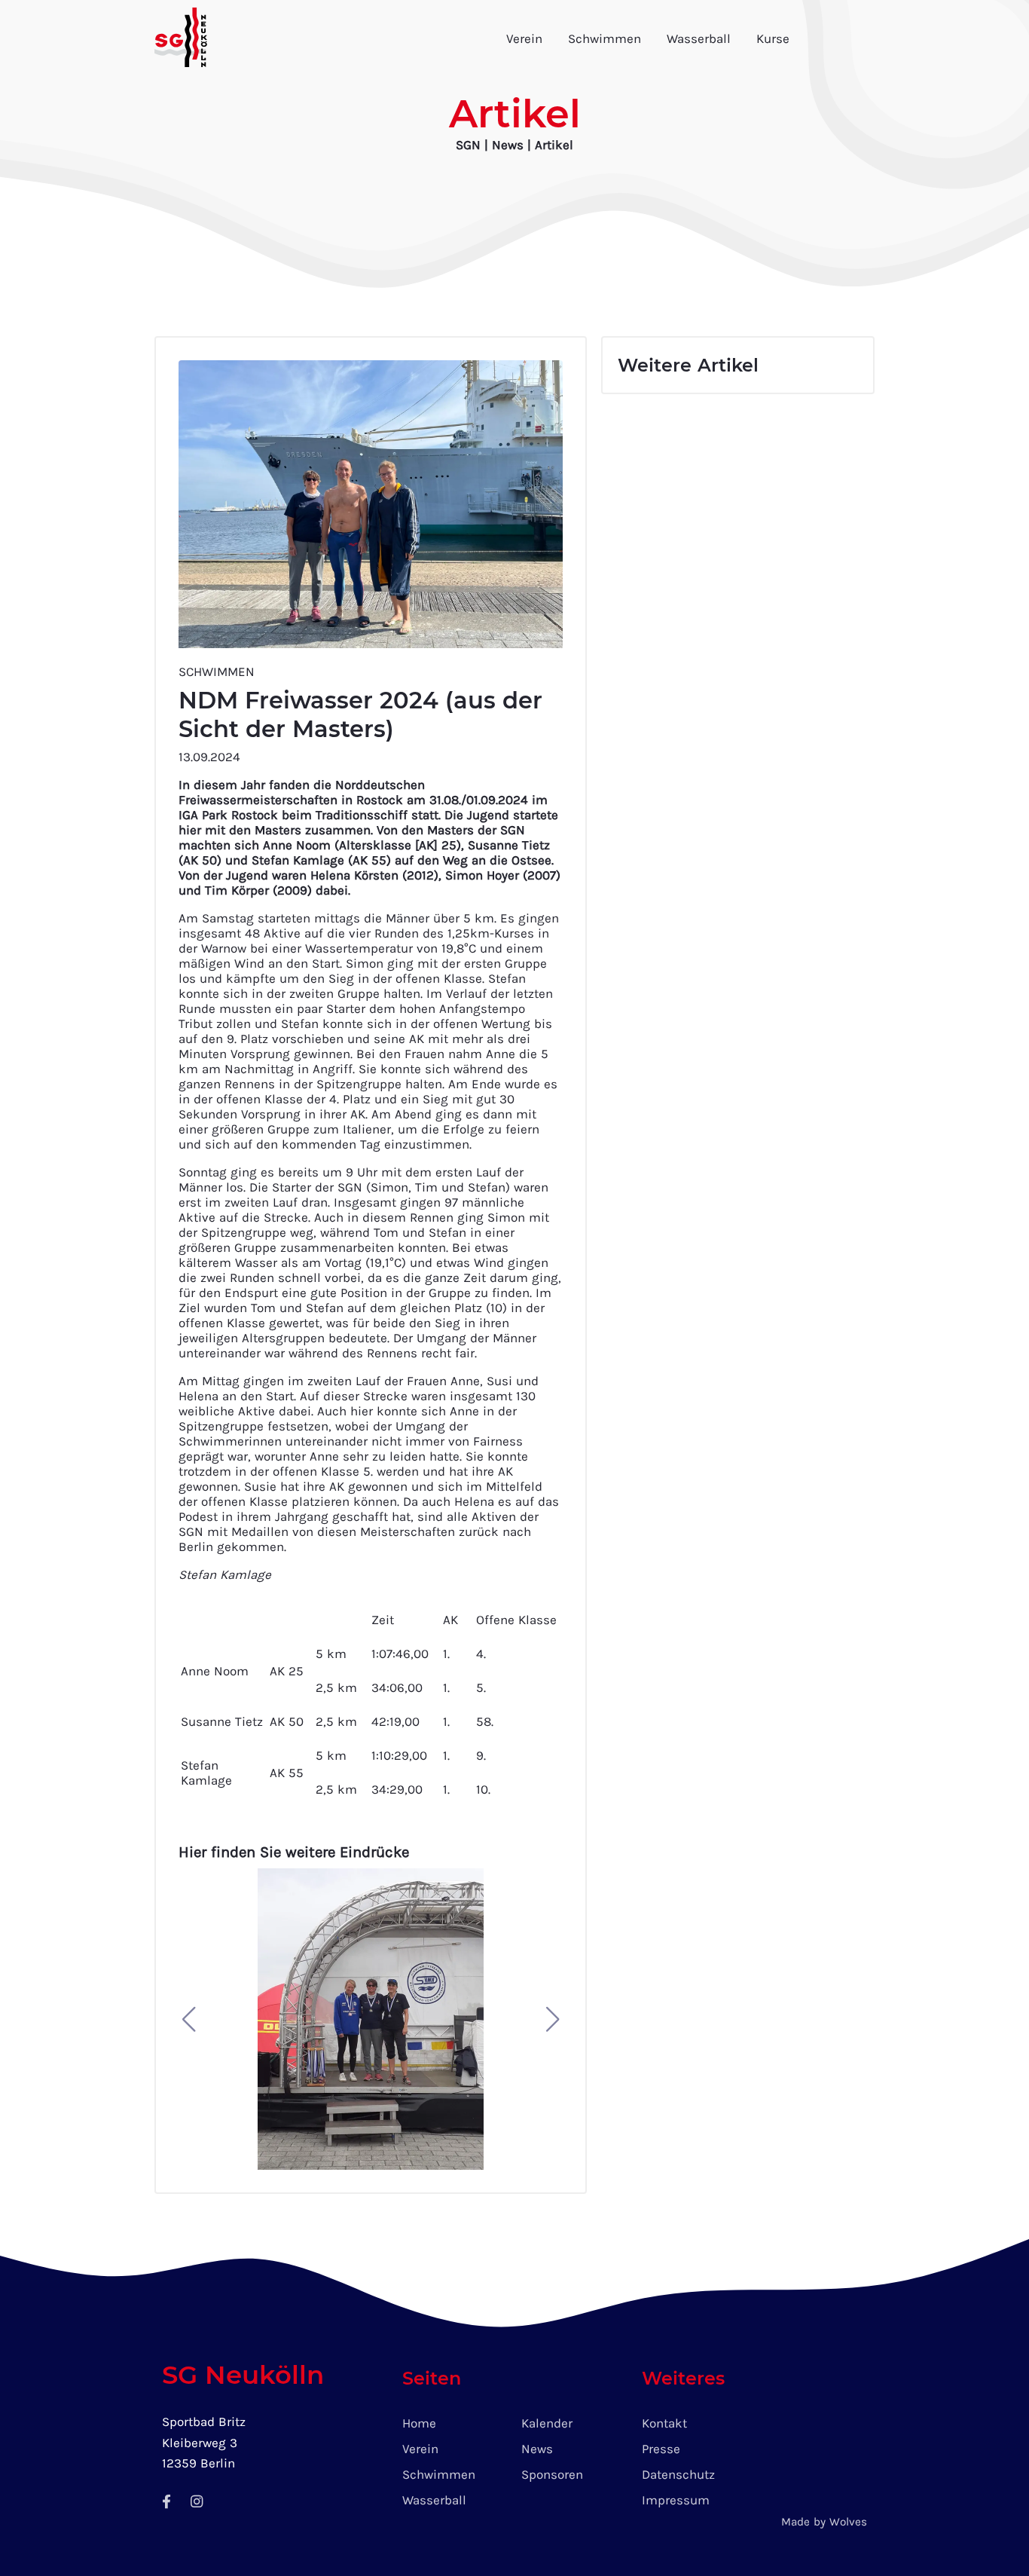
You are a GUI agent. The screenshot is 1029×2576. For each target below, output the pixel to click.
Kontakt (664, 2423)
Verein (524, 38)
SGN (468, 145)
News (510, 145)
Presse (661, 2449)
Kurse (773, 38)
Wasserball (699, 38)
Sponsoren (552, 2474)
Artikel (554, 145)
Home (419, 2423)
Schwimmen (605, 38)
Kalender (547, 2423)
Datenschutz (678, 2474)
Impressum (676, 2500)
